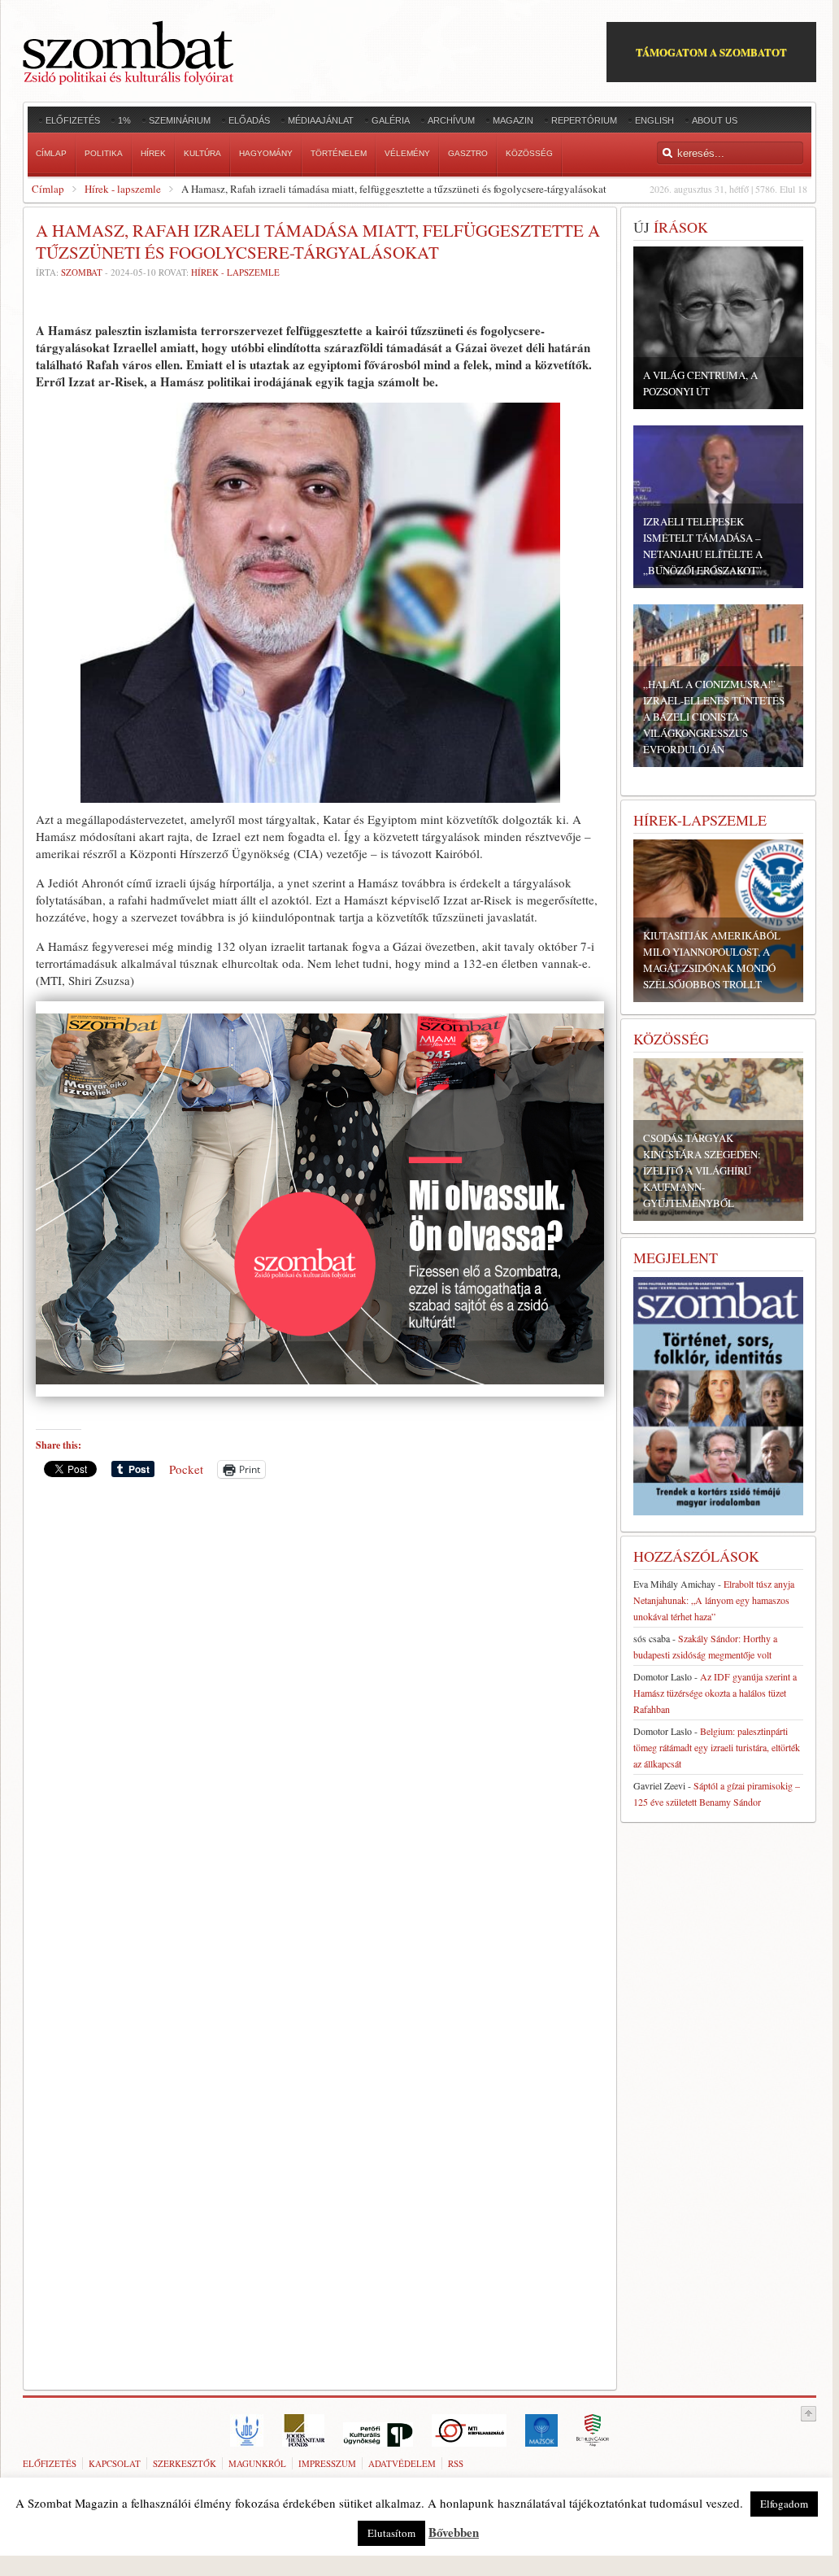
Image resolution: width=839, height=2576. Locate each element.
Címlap (48, 189)
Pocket (186, 1469)
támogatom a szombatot (711, 52)
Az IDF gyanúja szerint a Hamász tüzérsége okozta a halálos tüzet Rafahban (715, 1693)
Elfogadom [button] (784, 2504)
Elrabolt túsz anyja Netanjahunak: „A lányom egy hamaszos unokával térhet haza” (714, 1600)
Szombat (82, 272)
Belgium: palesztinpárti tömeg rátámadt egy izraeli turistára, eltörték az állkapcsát (717, 1747)
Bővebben (454, 2532)
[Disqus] (320, 1717)
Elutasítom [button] (391, 2533)
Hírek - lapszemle (123, 189)
